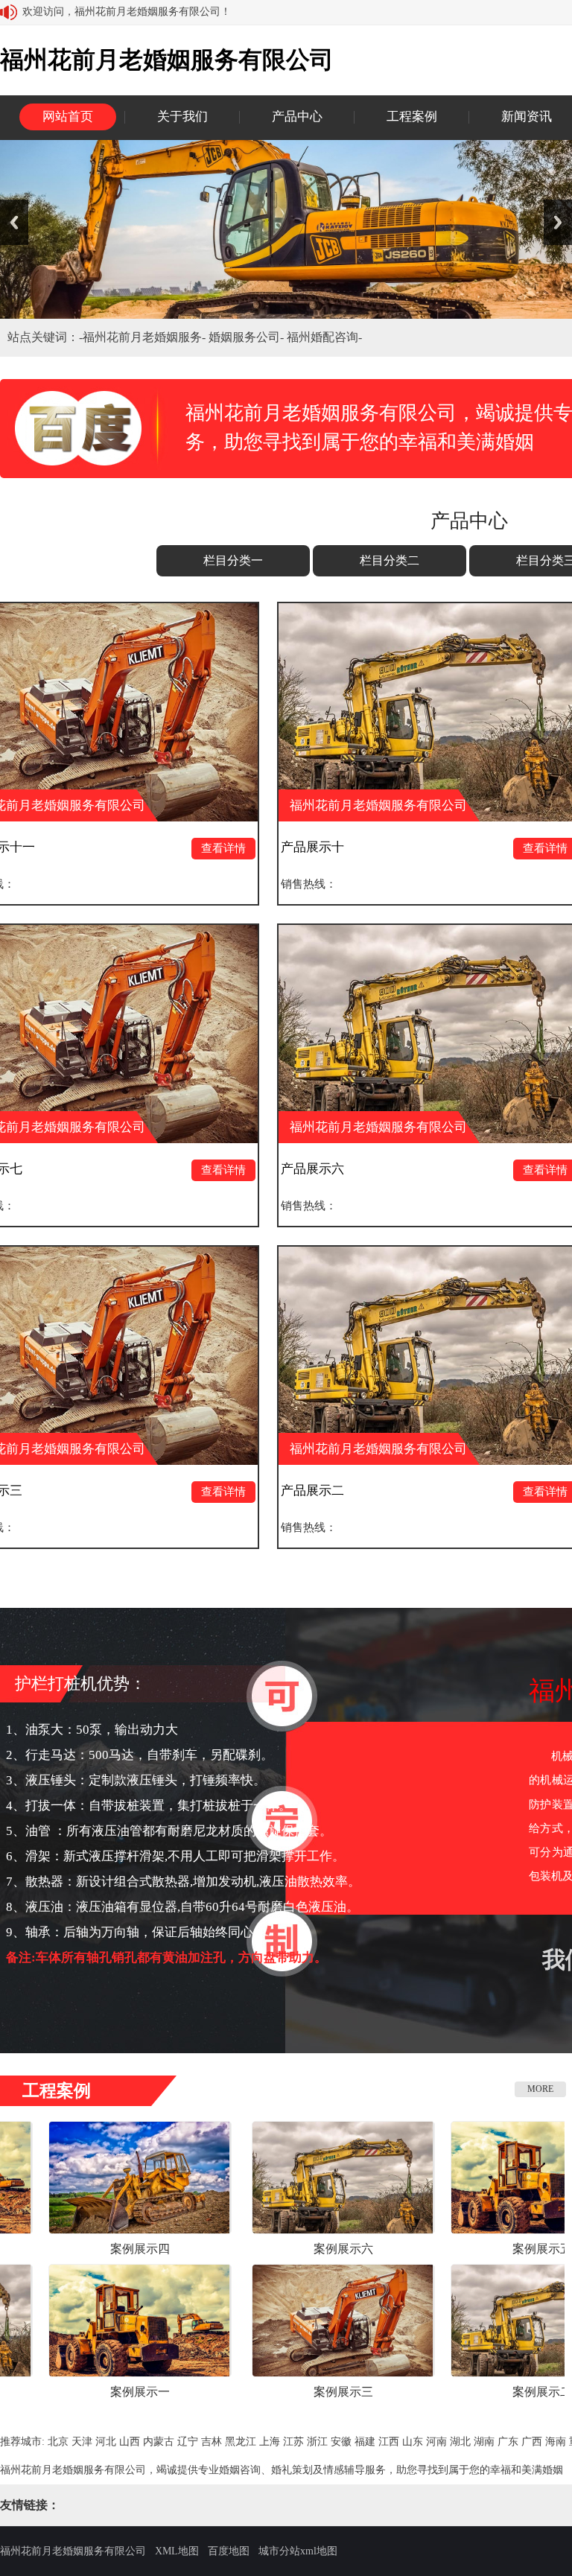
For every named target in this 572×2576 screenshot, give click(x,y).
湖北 (460, 2442)
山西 (130, 2442)
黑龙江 (241, 2442)
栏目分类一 (233, 560)
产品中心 (297, 117)
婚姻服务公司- (248, 337)
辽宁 (188, 2442)
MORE (540, 2089)
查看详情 (138, 848)
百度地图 (229, 2551)
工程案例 (412, 117)
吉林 (212, 2442)
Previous (14, 222)
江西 (389, 2442)
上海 (270, 2442)
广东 (508, 2442)
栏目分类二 (390, 560)
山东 (413, 2442)
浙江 (317, 2442)
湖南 (484, 2442)
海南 (556, 2442)
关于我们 (182, 117)
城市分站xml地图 (298, 2551)
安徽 (341, 2442)
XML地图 (177, 2551)
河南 (436, 2442)
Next (558, 222)
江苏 (293, 2442)
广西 (532, 2442)
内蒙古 (159, 2442)
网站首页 (68, 117)
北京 (58, 2442)
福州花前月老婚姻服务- (146, 337)
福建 (365, 2442)
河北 (106, 2442)
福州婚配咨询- (324, 337)
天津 (82, 2442)
